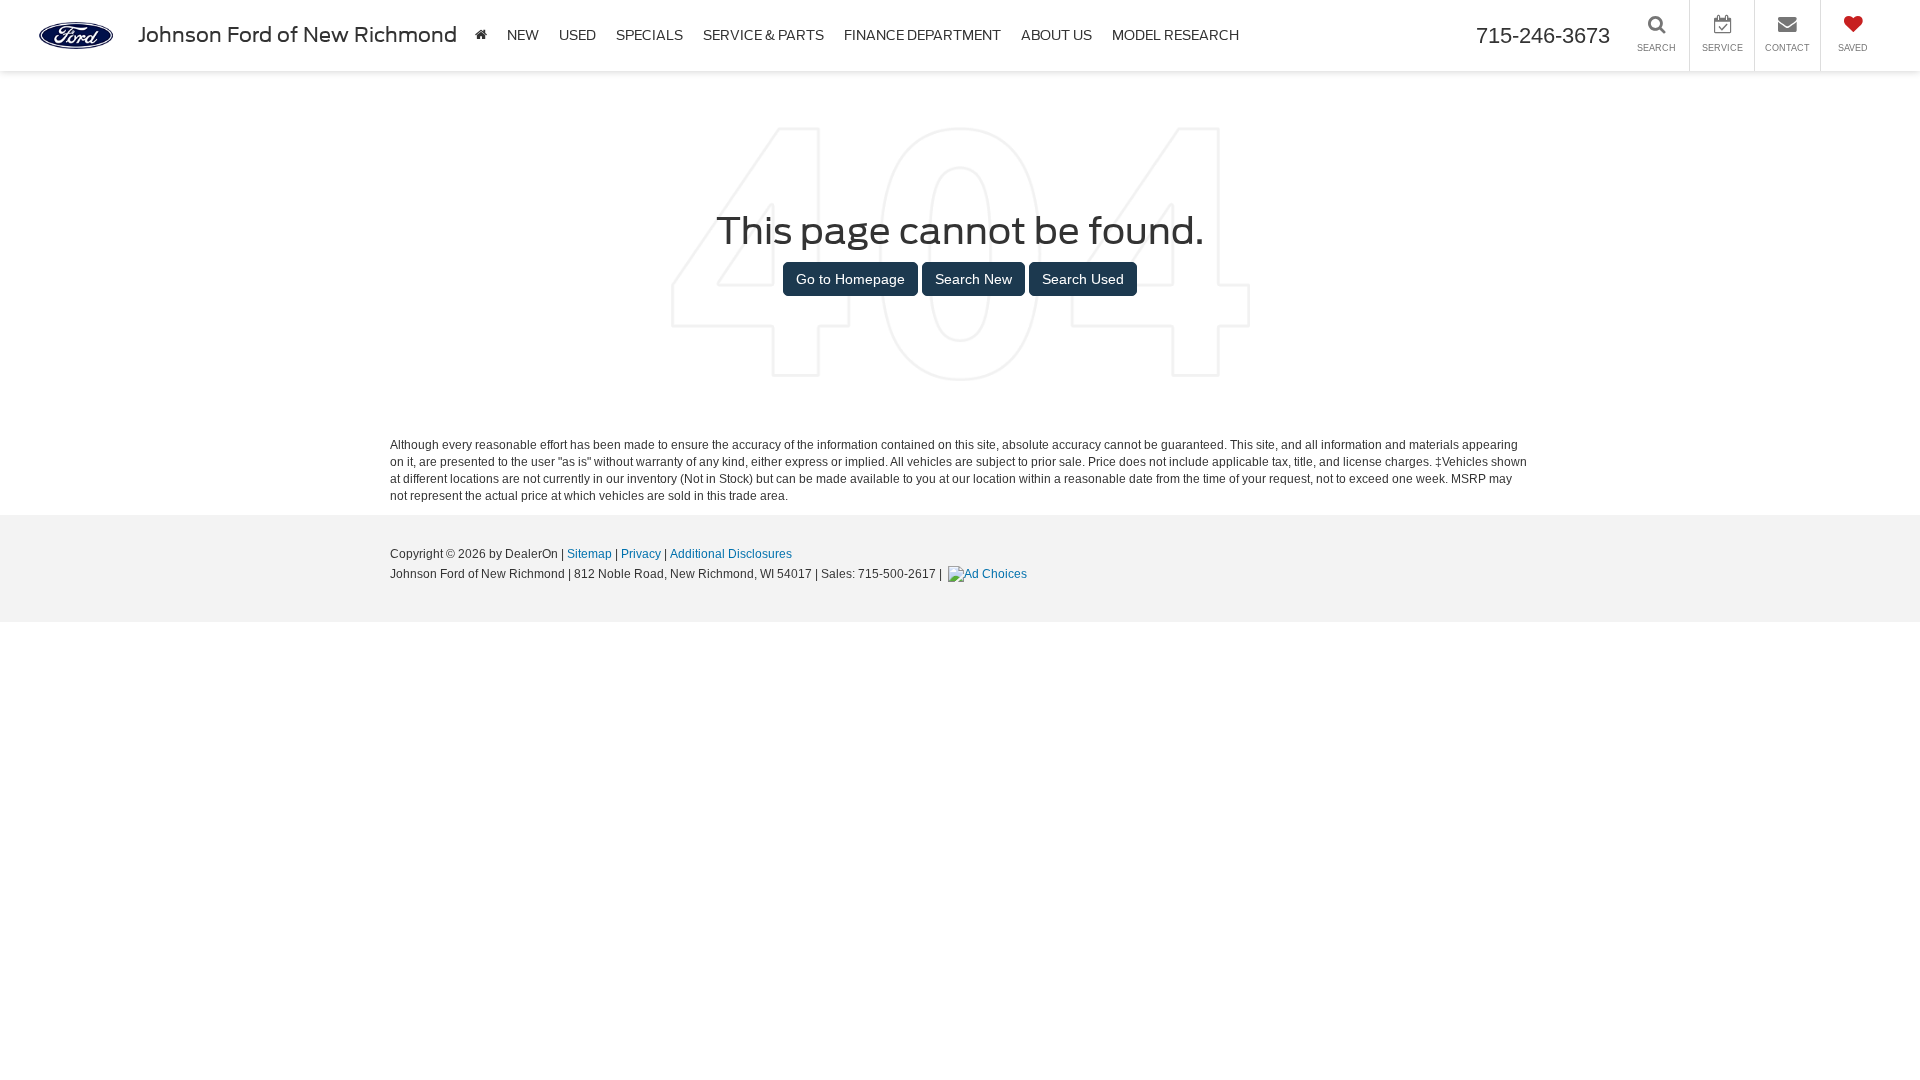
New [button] (523, 35)
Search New (973, 279)
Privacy (641, 554)
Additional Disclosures (731, 554)
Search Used (1083, 279)
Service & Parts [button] (763, 35)
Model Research (1175, 35)
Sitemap (589, 554)
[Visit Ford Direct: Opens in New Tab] (990, 574)
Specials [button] (649, 35)
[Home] (481, 35)
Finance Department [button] (922, 35)
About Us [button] (1056, 35)
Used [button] (577, 35)
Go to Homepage (850, 279)
